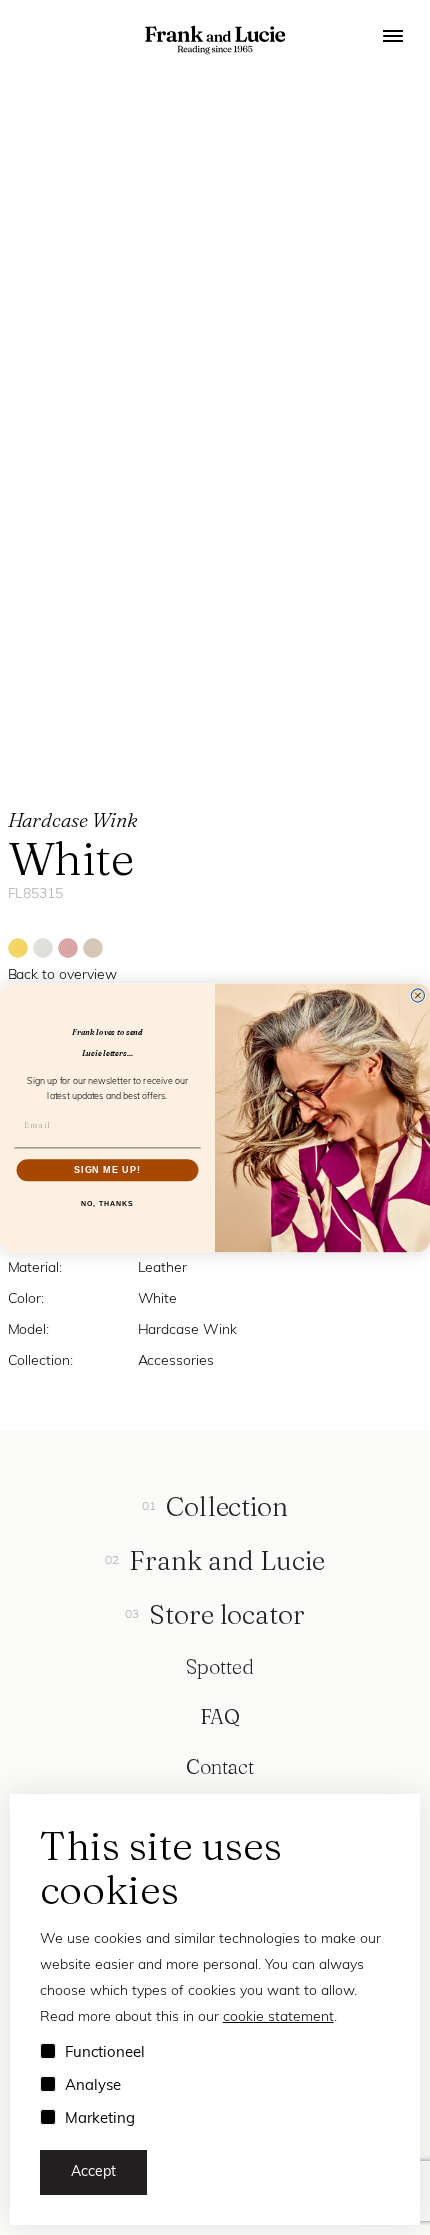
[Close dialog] (417, 995)
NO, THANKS (107, 1203)
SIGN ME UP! (107, 1169)
